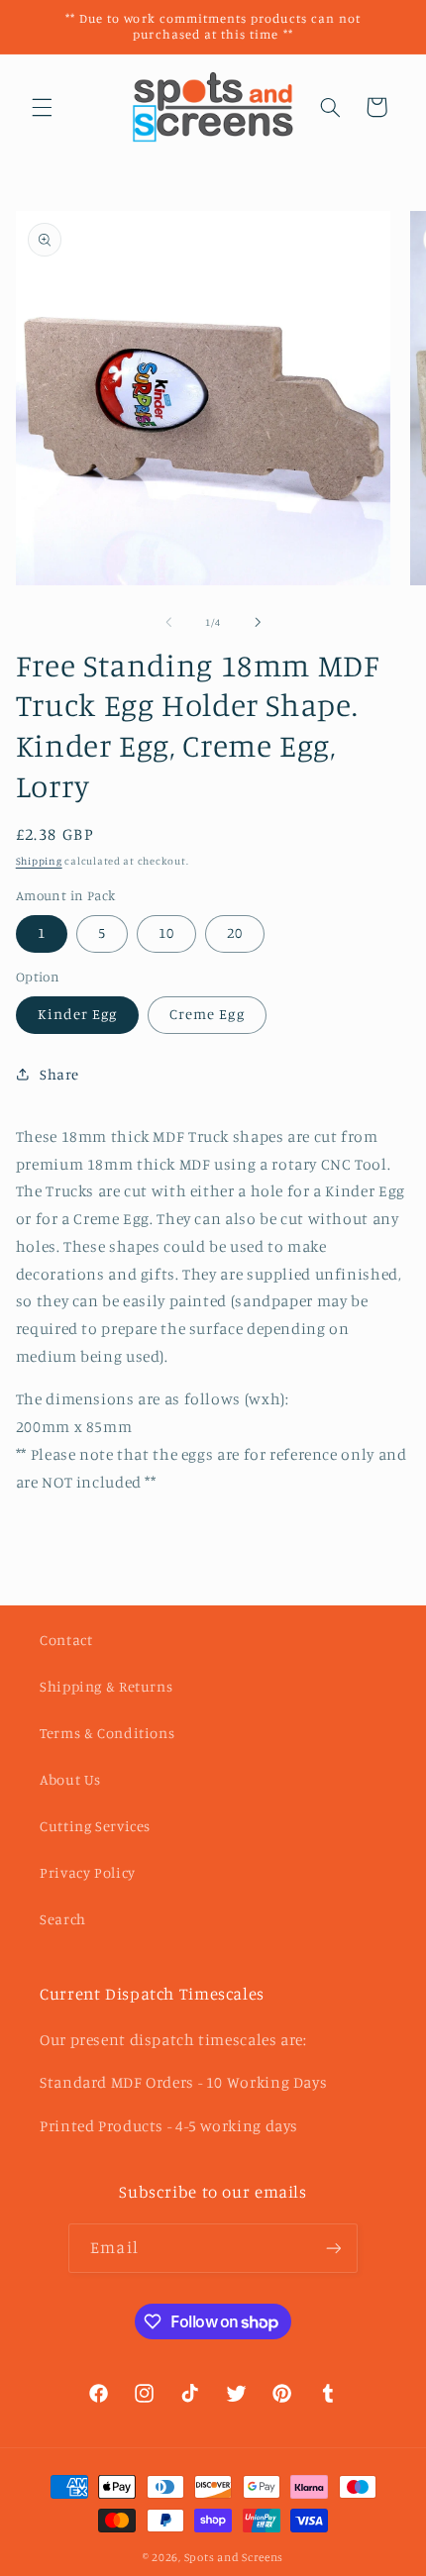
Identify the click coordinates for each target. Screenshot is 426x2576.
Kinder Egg (78, 1014)
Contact (66, 1640)
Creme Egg (207, 1014)
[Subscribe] (333, 2248)
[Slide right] (258, 623)
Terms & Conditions (107, 1733)
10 (166, 932)
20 (235, 932)
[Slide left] (168, 623)
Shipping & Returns (106, 1686)
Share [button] (59, 1074)
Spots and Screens (234, 2557)
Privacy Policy (88, 1872)
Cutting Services (95, 1826)
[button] (42, 107)
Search (63, 1919)
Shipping (39, 861)
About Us (70, 1779)
